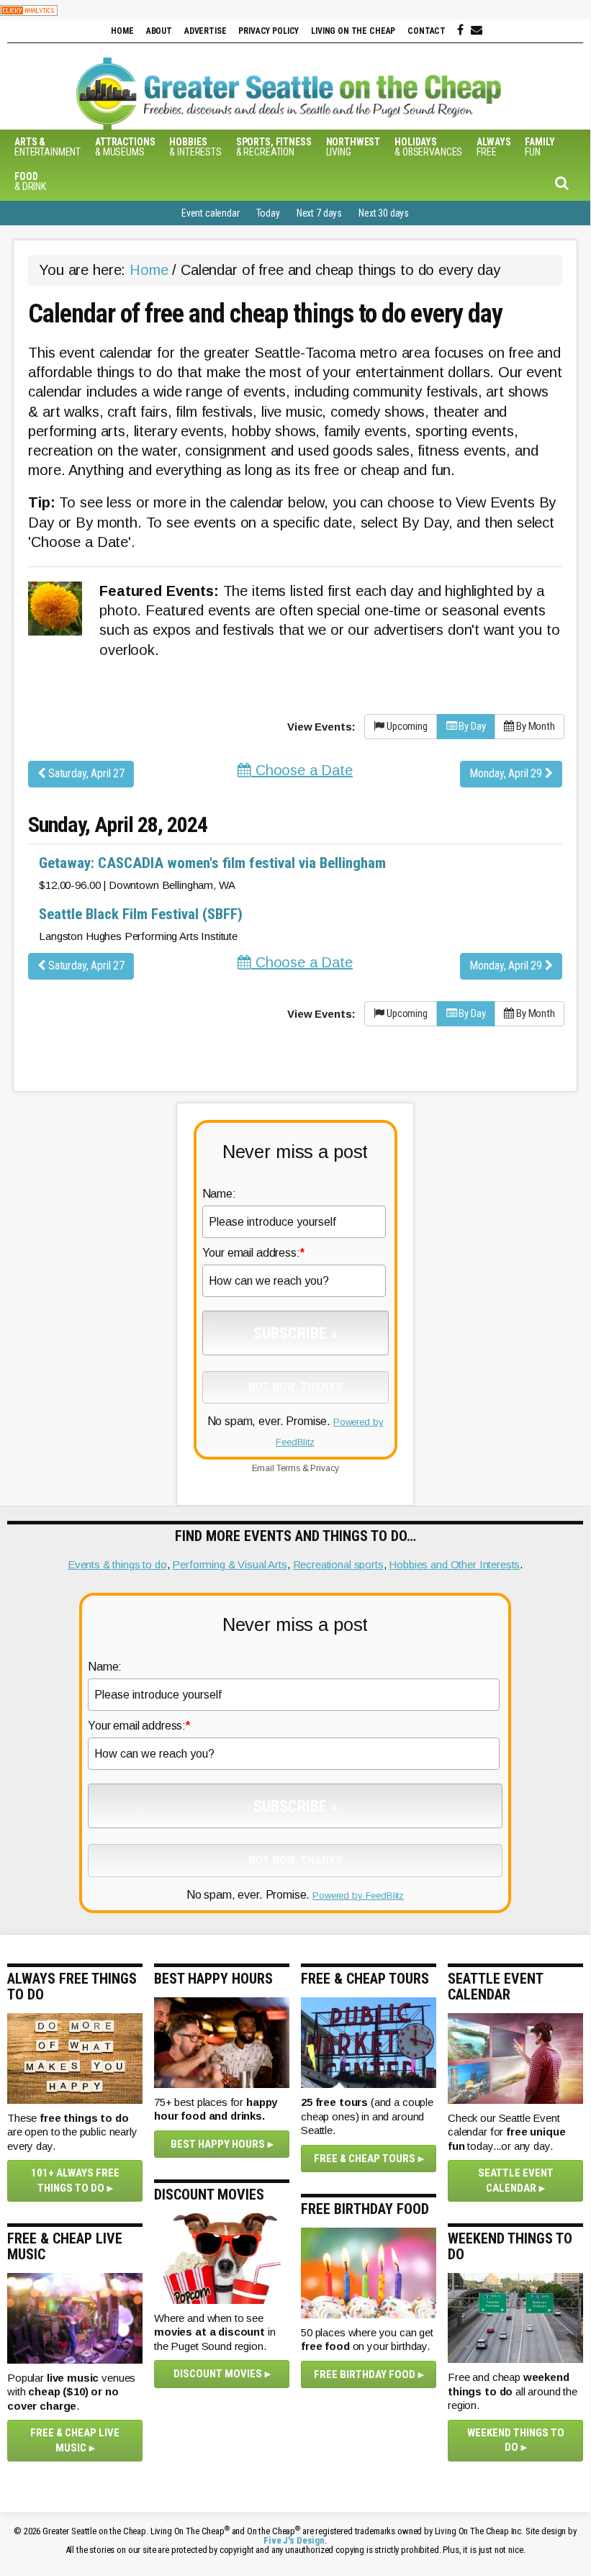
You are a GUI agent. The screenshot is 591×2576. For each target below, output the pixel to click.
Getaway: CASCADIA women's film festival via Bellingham (212, 863)
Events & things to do (117, 1564)
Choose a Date (302, 770)
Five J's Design (294, 2540)
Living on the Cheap (353, 31)
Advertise (206, 31)
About (159, 31)
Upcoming (406, 726)
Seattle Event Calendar (516, 2180)
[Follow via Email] (477, 30)
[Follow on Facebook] (460, 30)
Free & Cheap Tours (365, 2159)
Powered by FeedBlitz (358, 1895)
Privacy (324, 1468)
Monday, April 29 (507, 773)
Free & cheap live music (75, 2440)
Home (122, 31)
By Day (471, 726)
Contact (427, 31)
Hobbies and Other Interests (454, 1564)
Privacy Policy (269, 31)
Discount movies (218, 2374)
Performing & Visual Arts (229, 1564)
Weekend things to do (516, 2440)
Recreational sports (338, 1564)
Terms (288, 1468)
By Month (534, 726)
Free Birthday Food (365, 2374)
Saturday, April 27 (85, 773)
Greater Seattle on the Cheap (295, 94)
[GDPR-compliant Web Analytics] (29, 10)
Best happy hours (218, 2144)
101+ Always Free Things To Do (75, 2180)
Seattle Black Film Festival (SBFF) (141, 914)
